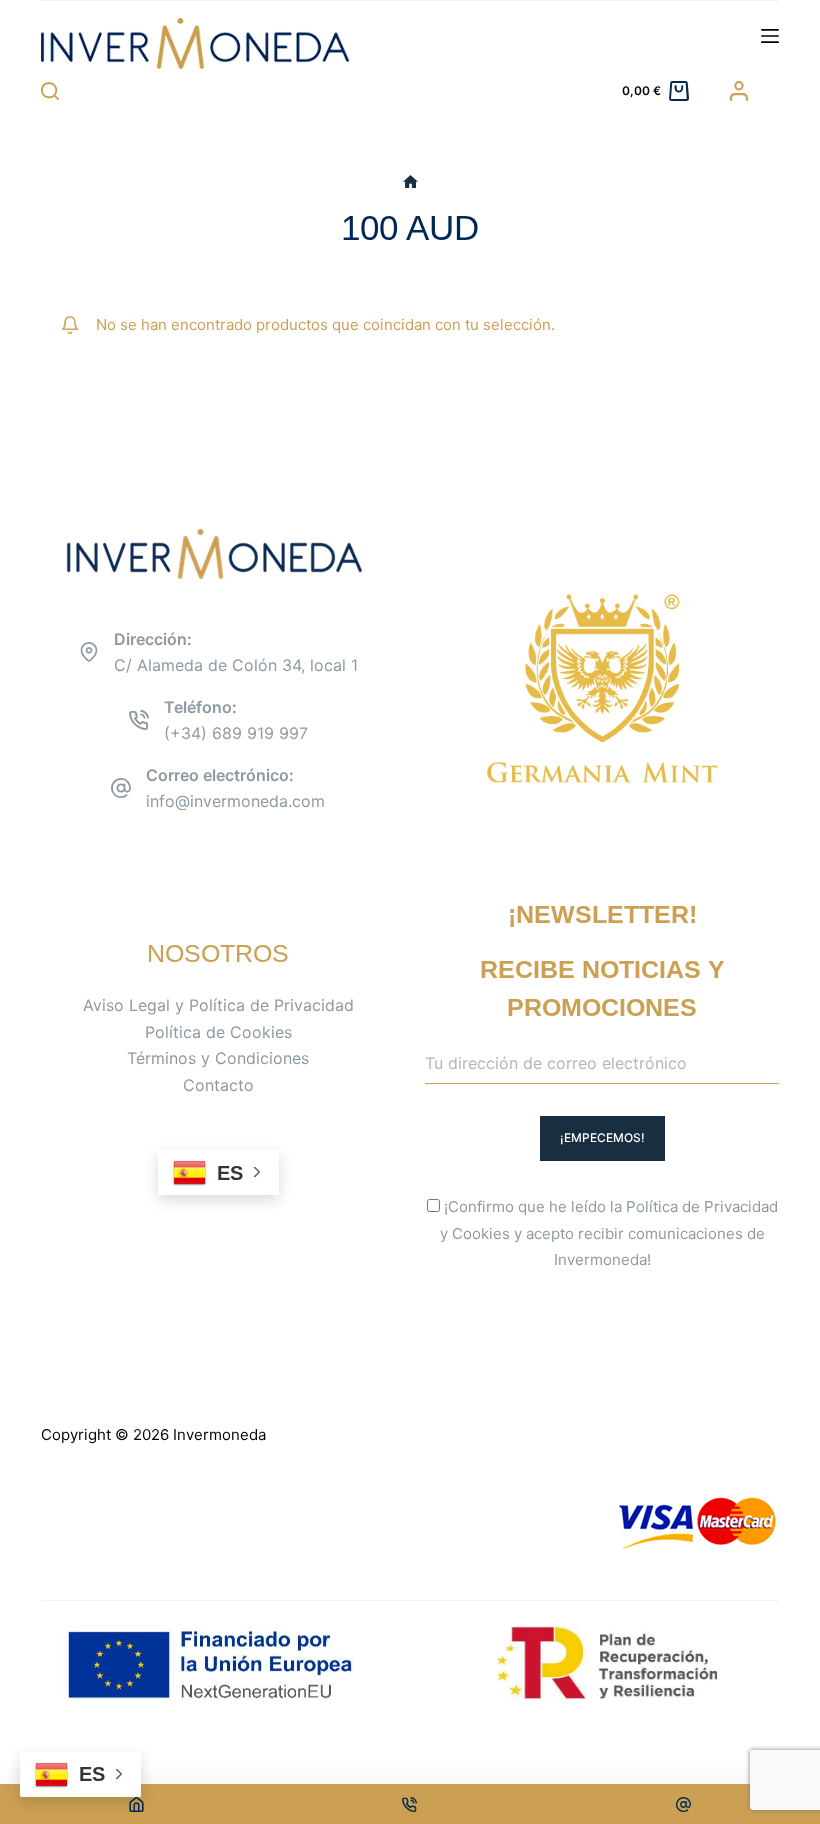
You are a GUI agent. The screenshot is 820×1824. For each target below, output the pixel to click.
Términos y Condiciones (218, 1058)
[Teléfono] (410, 1804)
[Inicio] (410, 182)
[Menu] (770, 36)
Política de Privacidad (702, 1206)
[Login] (739, 91)
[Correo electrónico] (683, 1804)
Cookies (481, 1233)
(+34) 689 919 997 (236, 733)
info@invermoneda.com (235, 801)
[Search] (50, 91)
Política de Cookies (218, 1032)
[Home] (136, 1804)
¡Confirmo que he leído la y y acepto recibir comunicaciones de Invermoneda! (609, 1233)
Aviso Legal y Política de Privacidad (218, 1005)
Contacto (218, 1085)
